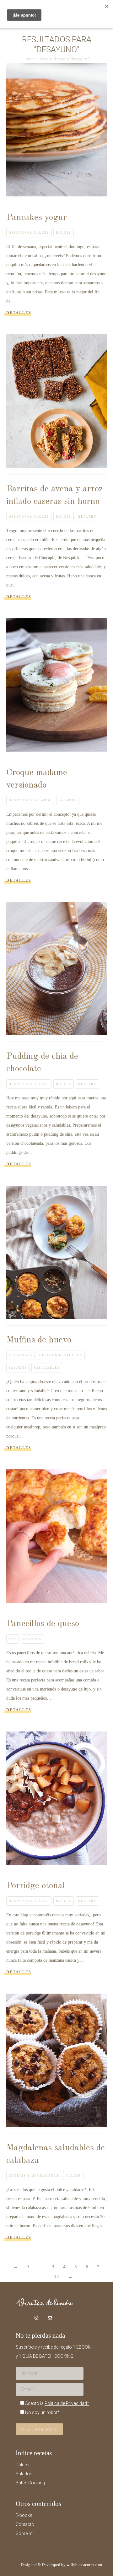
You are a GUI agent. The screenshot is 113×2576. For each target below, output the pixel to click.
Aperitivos (21, 1355)
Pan (13, 1639)
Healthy (87, 517)
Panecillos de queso (43, 1624)
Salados (68, 800)
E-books (24, 2515)
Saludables (47, 1368)
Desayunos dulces (29, 233)
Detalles (19, 313)
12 (56, 2277)
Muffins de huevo (39, 1340)
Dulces (64, 233)
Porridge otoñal (36, 1886)
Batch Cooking (30, 2483)
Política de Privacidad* (67, 2403)
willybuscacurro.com (84, 2565)
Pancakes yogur (37, 218)
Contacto (25, 2524)
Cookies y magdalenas (34, 2176)
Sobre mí (25, 2533)
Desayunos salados (30, 800)
